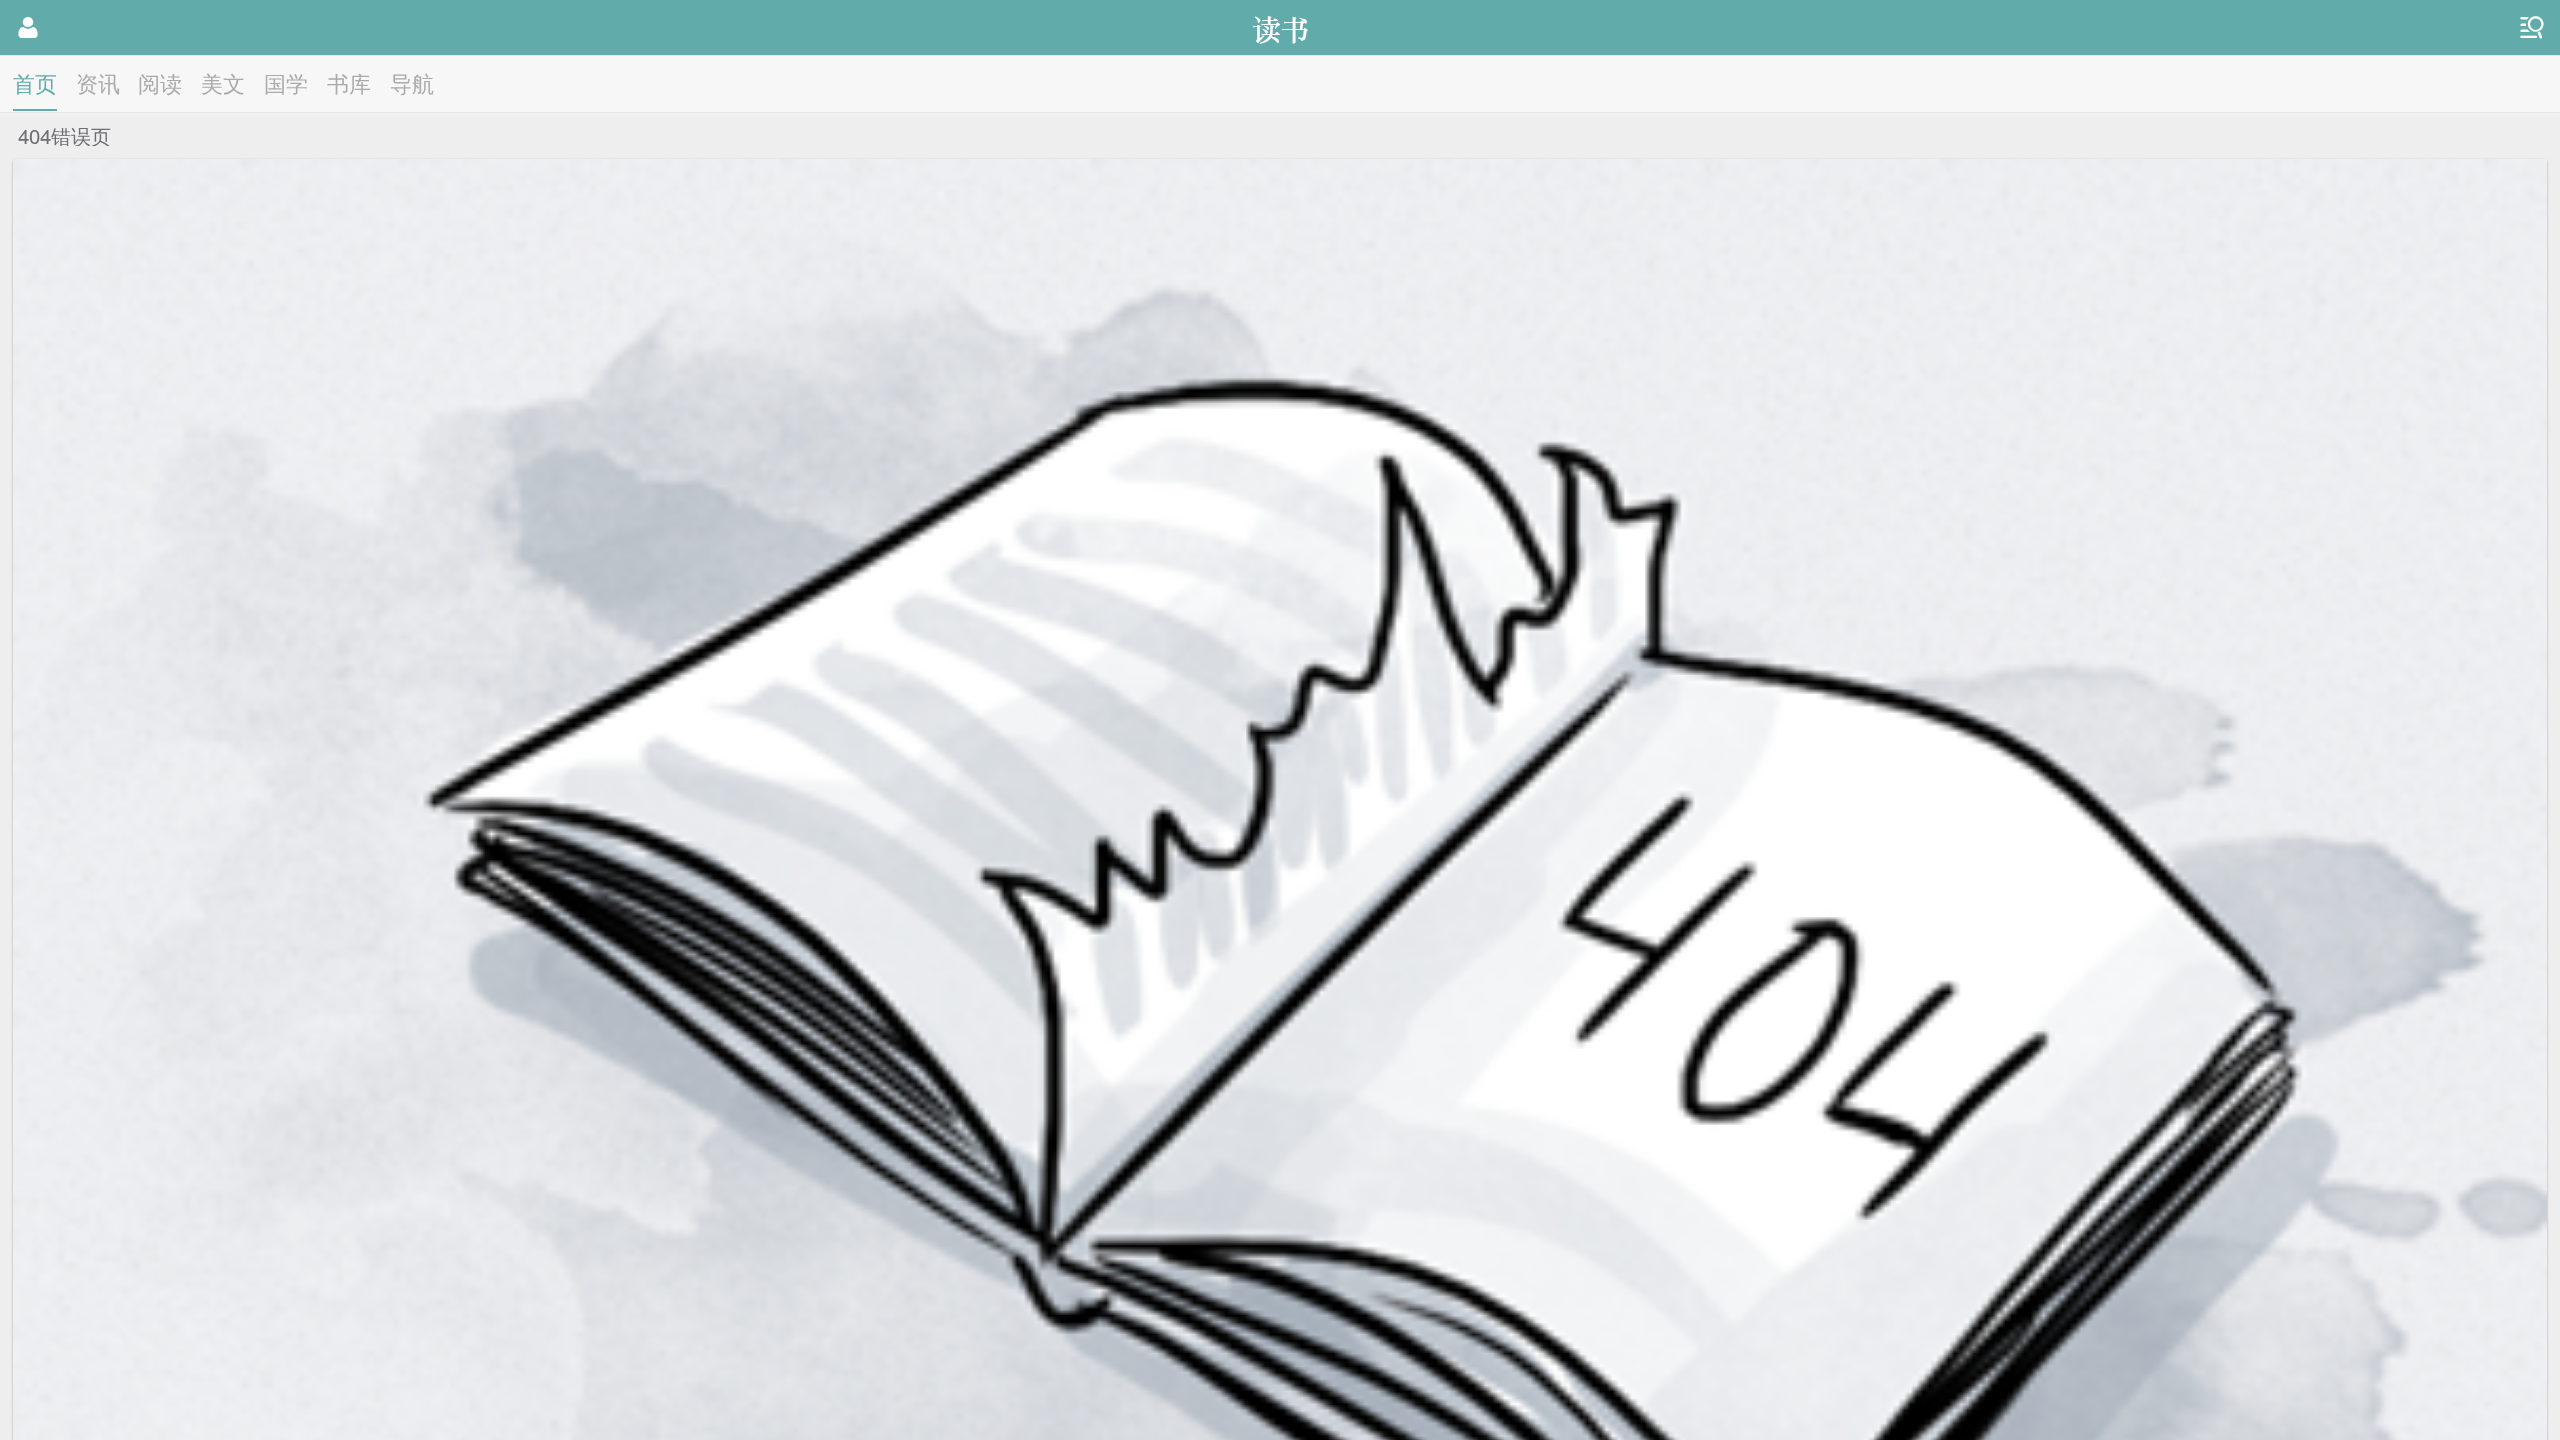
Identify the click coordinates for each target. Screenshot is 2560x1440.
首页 (35, 82)
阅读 (160, 82)
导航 (412, 82)
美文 (223, 82)
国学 (286, 82)
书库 (349, 82)
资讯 (98, 82)
